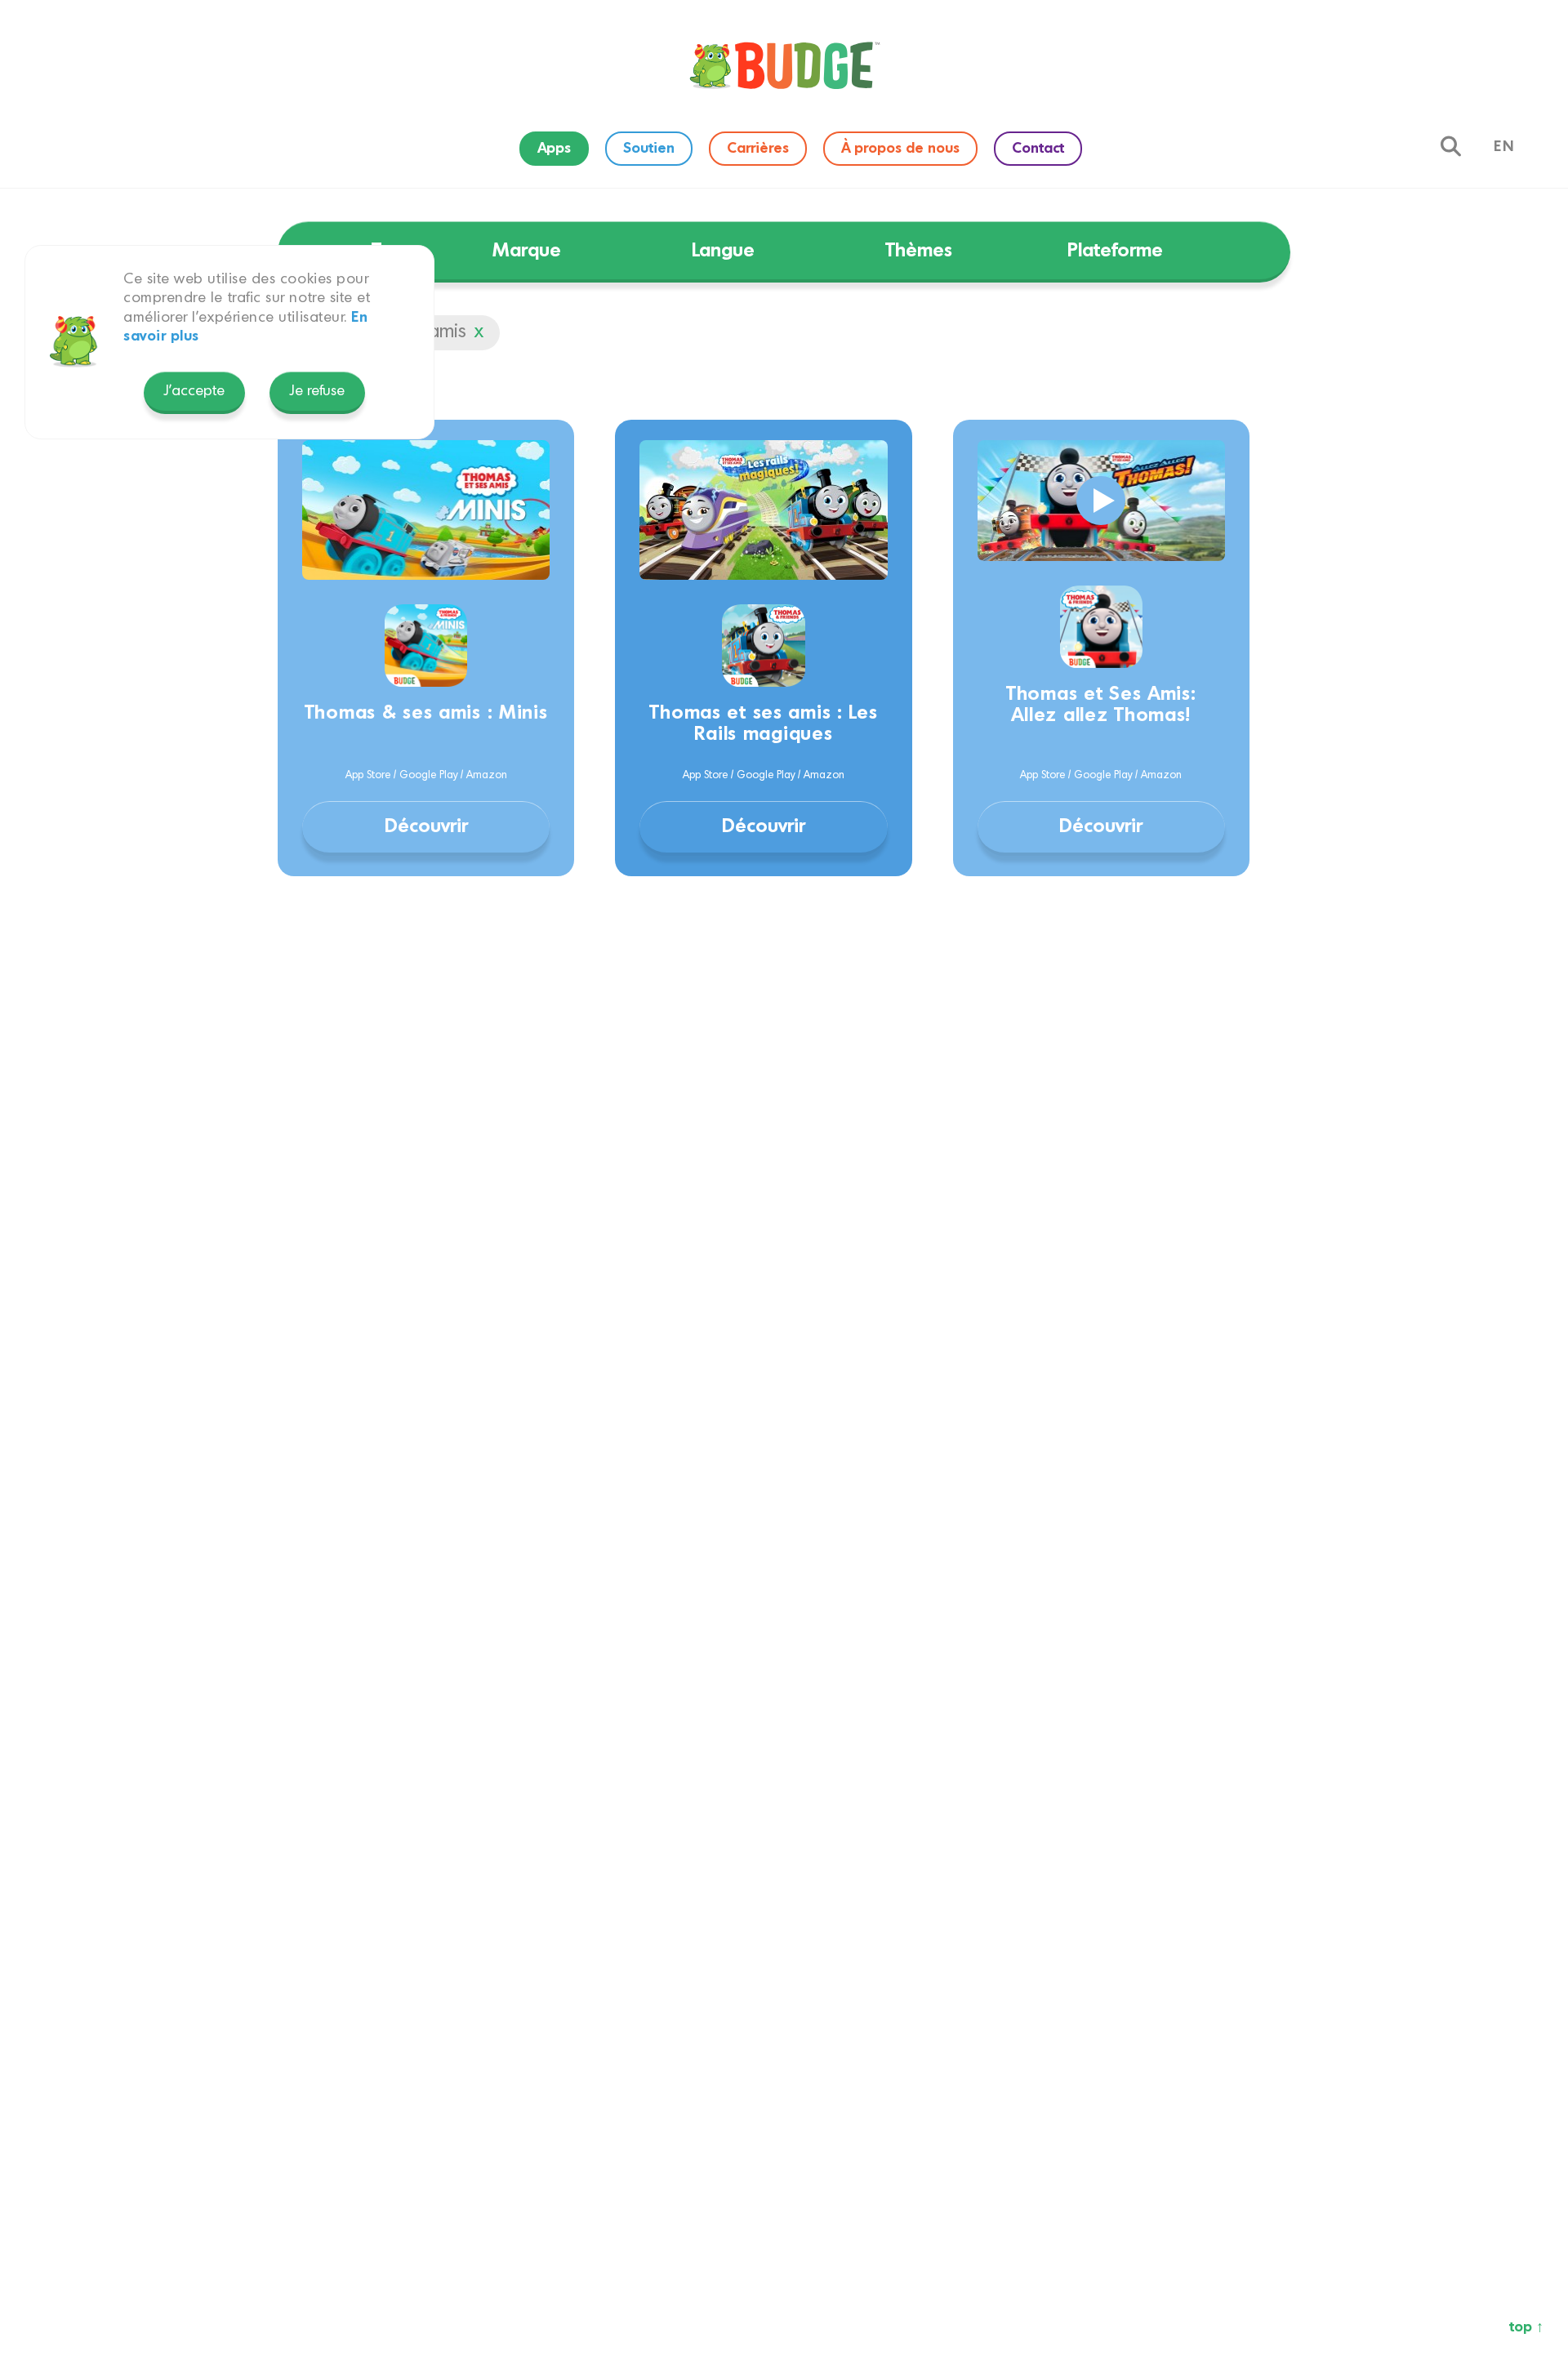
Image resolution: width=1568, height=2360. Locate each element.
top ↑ (1526, 2327)
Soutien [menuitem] (649, 149)
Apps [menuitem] (554, 149)
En (1504, 147)
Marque (527, 251)
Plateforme (1115, 251)
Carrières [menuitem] (758, 149)
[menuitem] (784, 65)
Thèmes (919, 251)
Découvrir (426, 827)
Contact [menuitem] (1038, 149)
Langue (723, 251)
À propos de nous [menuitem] (900, 149)
